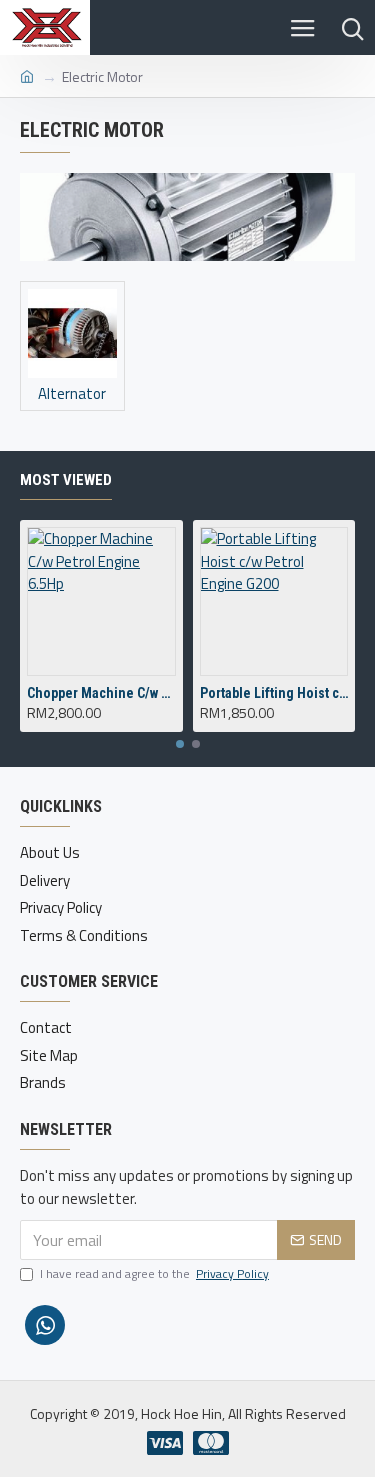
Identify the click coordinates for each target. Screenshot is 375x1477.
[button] (180, 744)
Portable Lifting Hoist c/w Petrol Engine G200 (274, 693)
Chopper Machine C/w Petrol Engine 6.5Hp (101, 693)
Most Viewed (66, 480)
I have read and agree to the (154, 1274)
